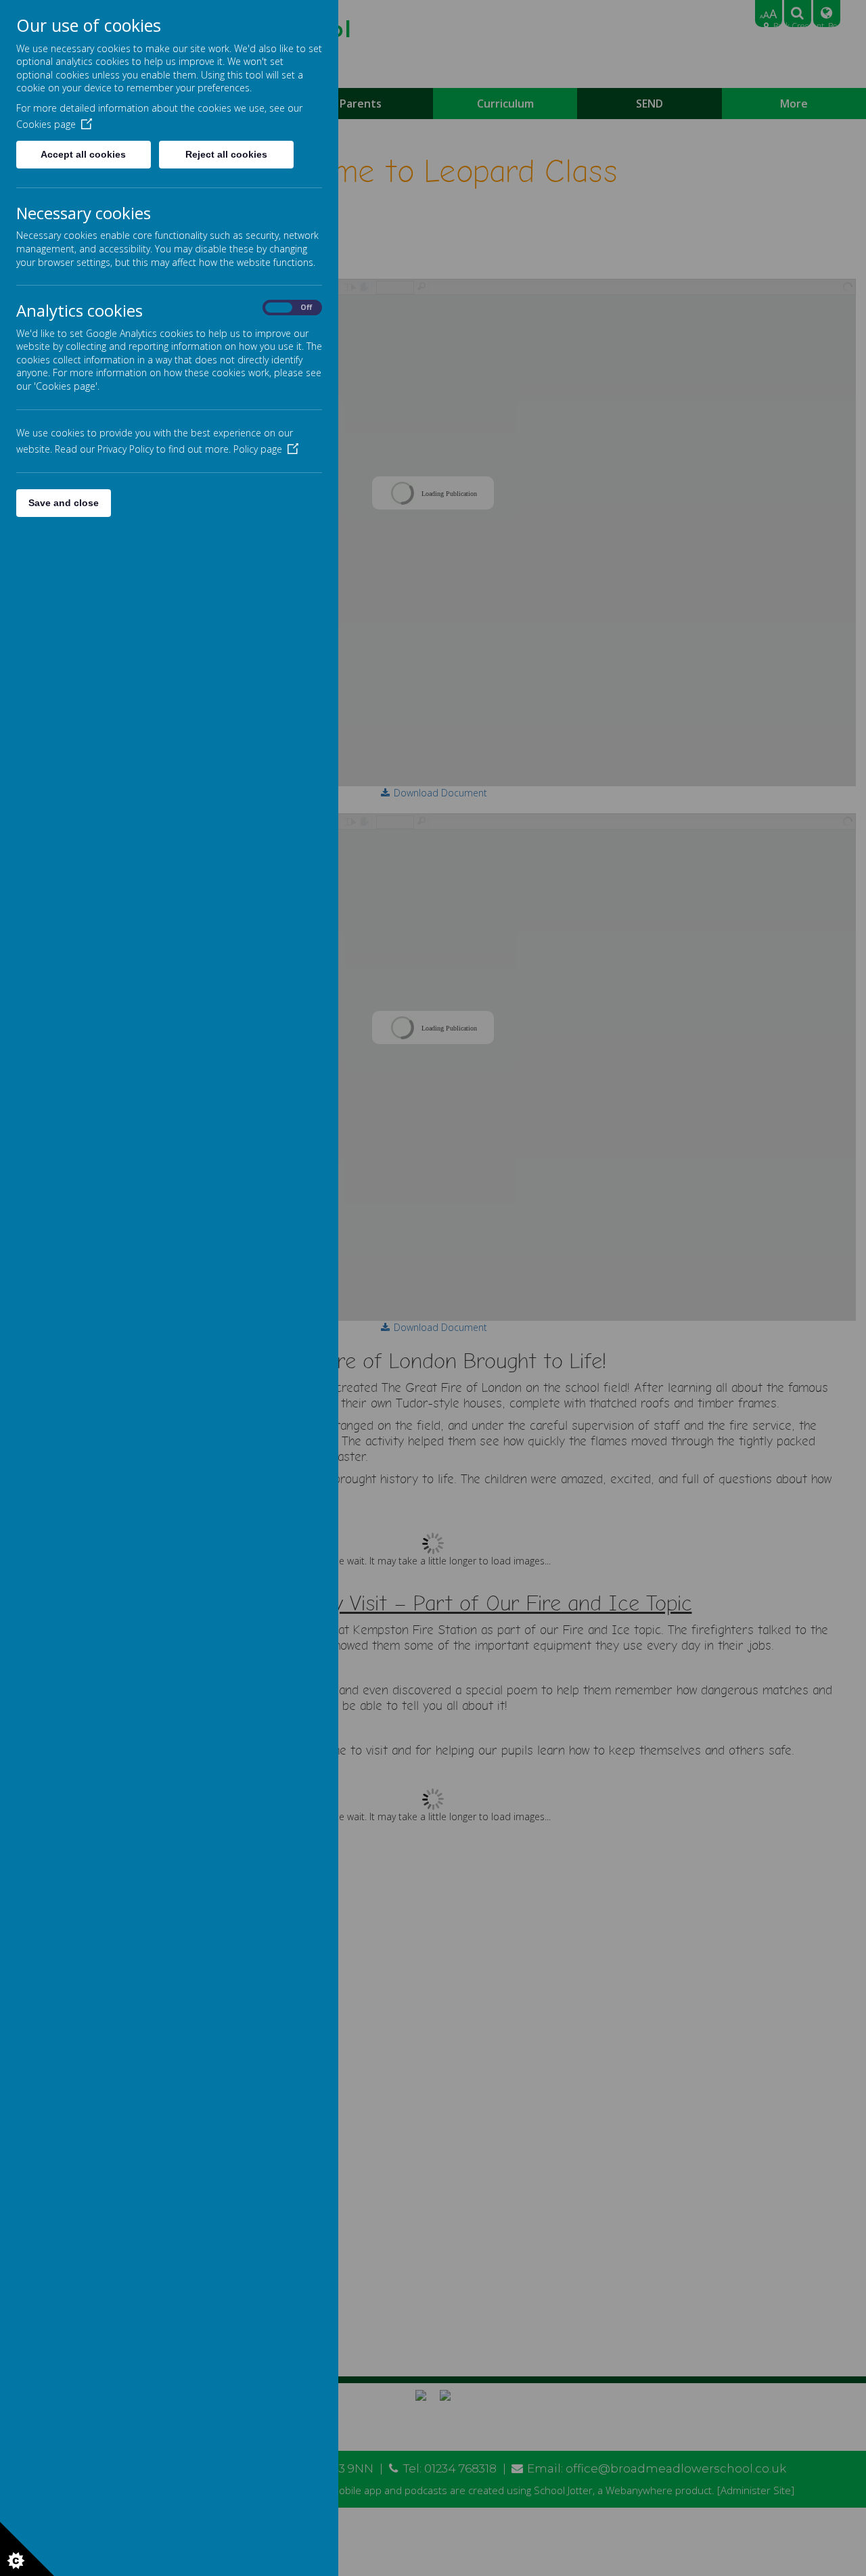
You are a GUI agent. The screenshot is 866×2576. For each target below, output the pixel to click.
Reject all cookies (226, 154)
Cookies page (46, 124)
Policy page (258, 449)
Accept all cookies (83, 154)
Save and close (64, 503)
